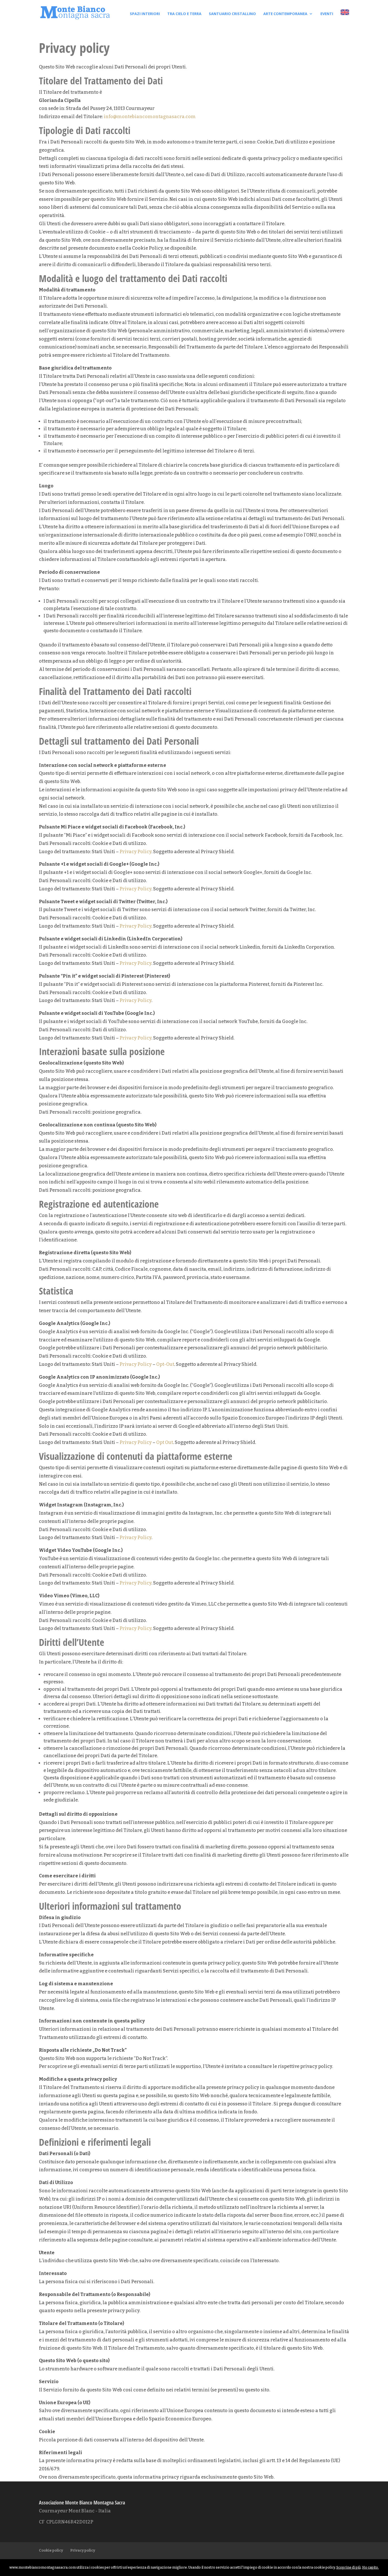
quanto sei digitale (2, 2563)
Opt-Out (165, 1364)
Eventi (327, 14)
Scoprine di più (349, 2567)
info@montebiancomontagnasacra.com (150, 117)
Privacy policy (83, 2550)
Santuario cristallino (232, 14)
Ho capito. (371, 2567)
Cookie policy (51, 2550)
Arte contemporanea (285, 14)
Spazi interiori (145, 14)
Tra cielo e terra (184, 14)
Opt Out (165, 1442)
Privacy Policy (135, 852)
